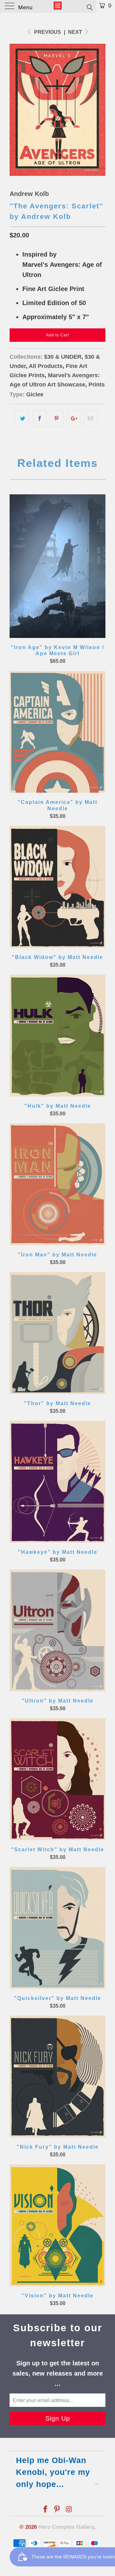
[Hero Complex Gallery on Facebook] (45, 2510)
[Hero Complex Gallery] (57, 6)
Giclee (35, 394)
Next (76, 32)
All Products (46, 366)
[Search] (89, 7)
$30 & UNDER (63, 357)
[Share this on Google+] (74, 419)
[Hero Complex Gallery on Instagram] (69, 2510)
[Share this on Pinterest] (56, 419)
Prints (97, 385)
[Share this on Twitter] (23, 419)
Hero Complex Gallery (66, 2527)
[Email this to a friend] (91, 419)
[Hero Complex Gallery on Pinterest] (57, 2510)
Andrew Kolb (29, 194)
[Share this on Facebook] (39, 419)
